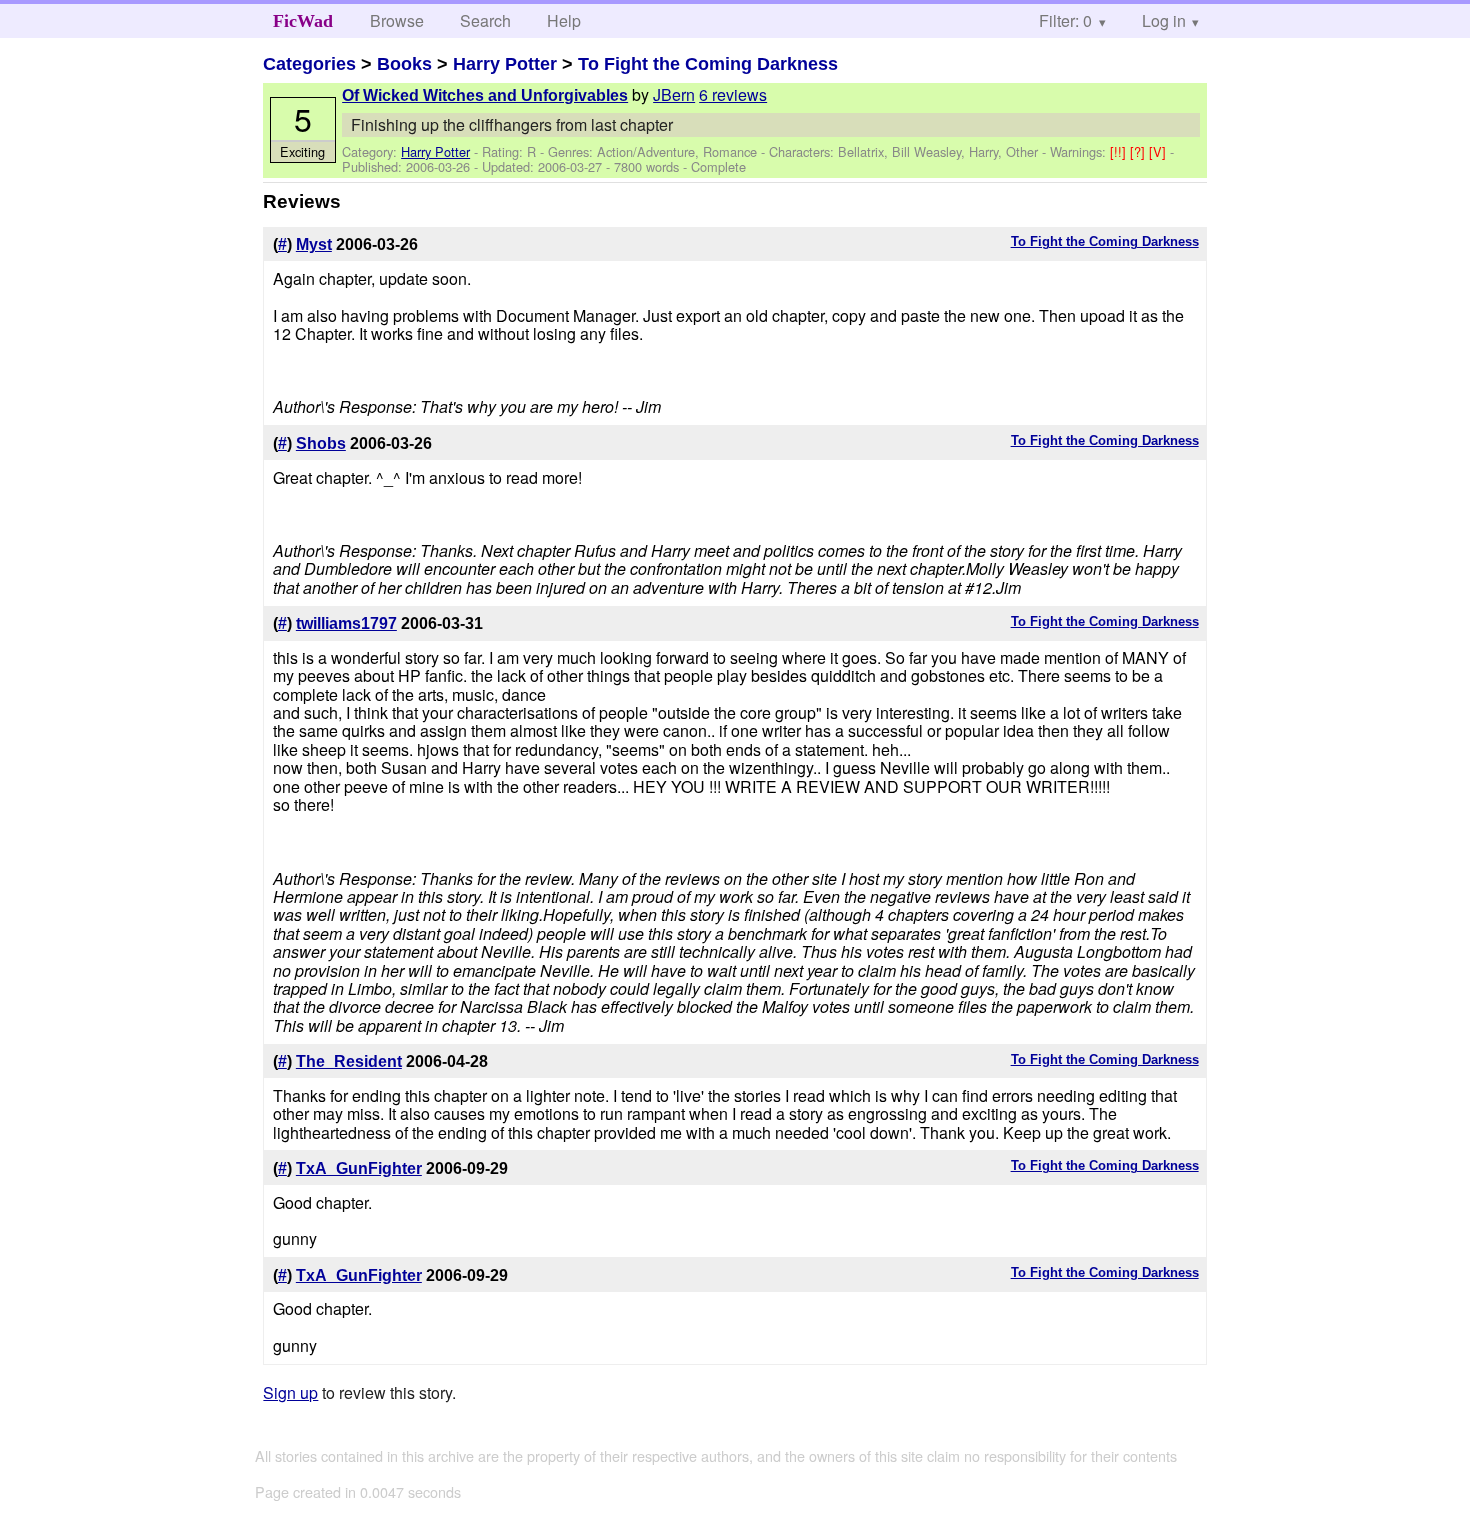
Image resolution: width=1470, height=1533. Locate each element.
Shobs (321, 443)
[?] (1139, 151)
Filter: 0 (1065, 20)
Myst (314, 244)
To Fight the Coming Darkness (708, 64)
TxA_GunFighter (359, 1168)
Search (485, 20)
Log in (1164, 20)
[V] (1159, 151)
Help (564, 20)
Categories (309, 64)
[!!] (1120, 151)
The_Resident (349, 1061)
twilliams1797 (346, 623)
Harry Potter (505, 64)
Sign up (290, 1392)
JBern (674, 94)
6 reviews (733, 94)
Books (404, 64)
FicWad (303, 21)
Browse (397, 20)
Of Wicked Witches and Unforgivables (485, 95)
